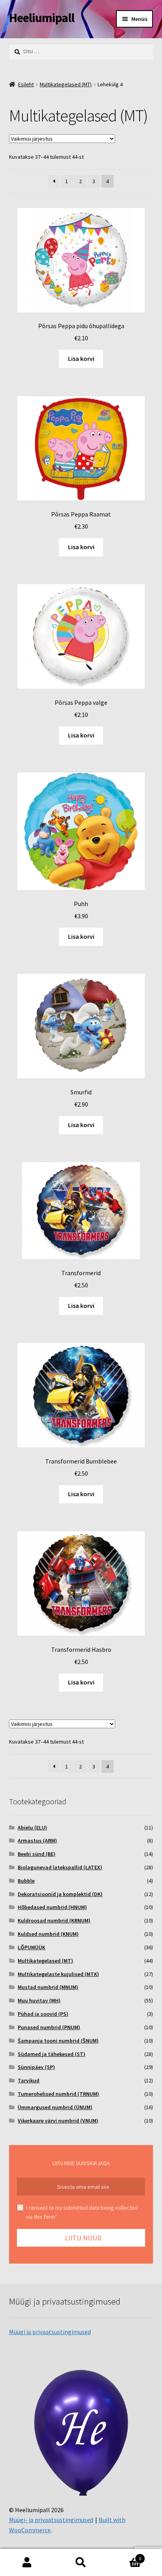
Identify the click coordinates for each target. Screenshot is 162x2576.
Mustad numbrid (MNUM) (48, 1987)
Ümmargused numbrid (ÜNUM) (55, 2107)
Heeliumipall (42, 18)
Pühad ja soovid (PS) (43, 2014)
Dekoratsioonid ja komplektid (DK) (60, 1894)
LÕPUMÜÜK (31, 1947)
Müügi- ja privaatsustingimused (51, 2520)
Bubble (26, 1881)
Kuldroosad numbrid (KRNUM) (54, 1920)
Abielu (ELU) (32, 1828)
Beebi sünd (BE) (37, 1854)
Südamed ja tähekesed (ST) (52, 2054)
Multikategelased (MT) (66, 84)
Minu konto (27, 2563)
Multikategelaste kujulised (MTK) (58, 1974)
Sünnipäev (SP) (36, 2067)
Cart (125, 2556)
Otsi (81, 2563)
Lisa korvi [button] (81, 358)
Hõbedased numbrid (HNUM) (52, 1907)
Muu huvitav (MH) (39, 2000)
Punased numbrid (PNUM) (49, 2027)
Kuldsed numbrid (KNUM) (48, 1934)
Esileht (26, 84)
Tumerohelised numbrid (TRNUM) (58, 2094)
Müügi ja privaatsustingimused (50, 2332)
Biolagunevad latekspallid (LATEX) (60, 1867)
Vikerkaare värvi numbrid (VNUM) (58, 2121)
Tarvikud (29, 2080)
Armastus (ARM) (37, 1841)
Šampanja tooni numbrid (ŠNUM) (58, 2041)
